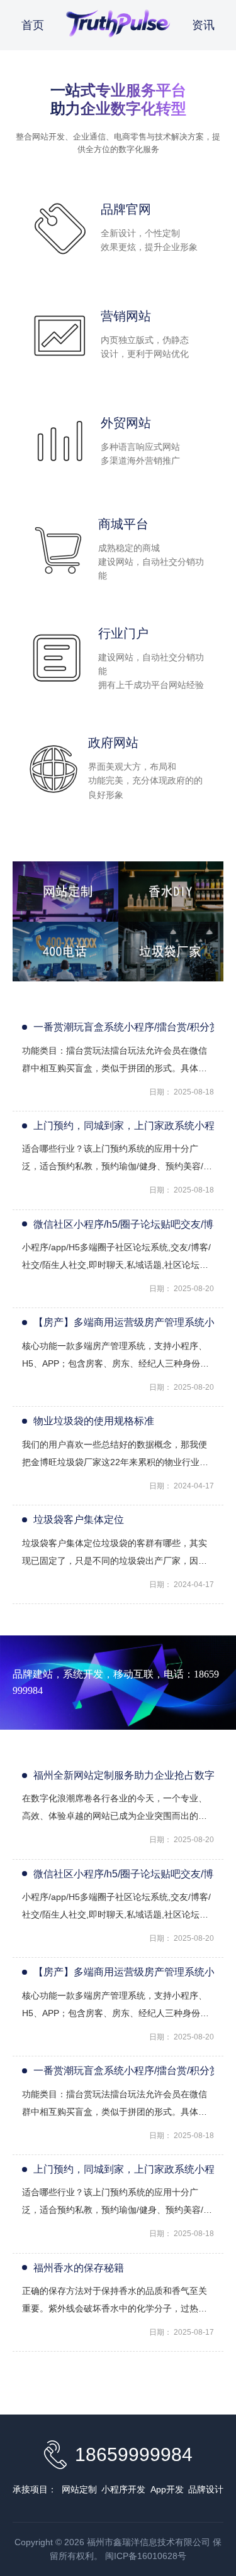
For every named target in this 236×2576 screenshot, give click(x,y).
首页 (33, 25)
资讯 (203, 25)
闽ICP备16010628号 (146, 2556)
